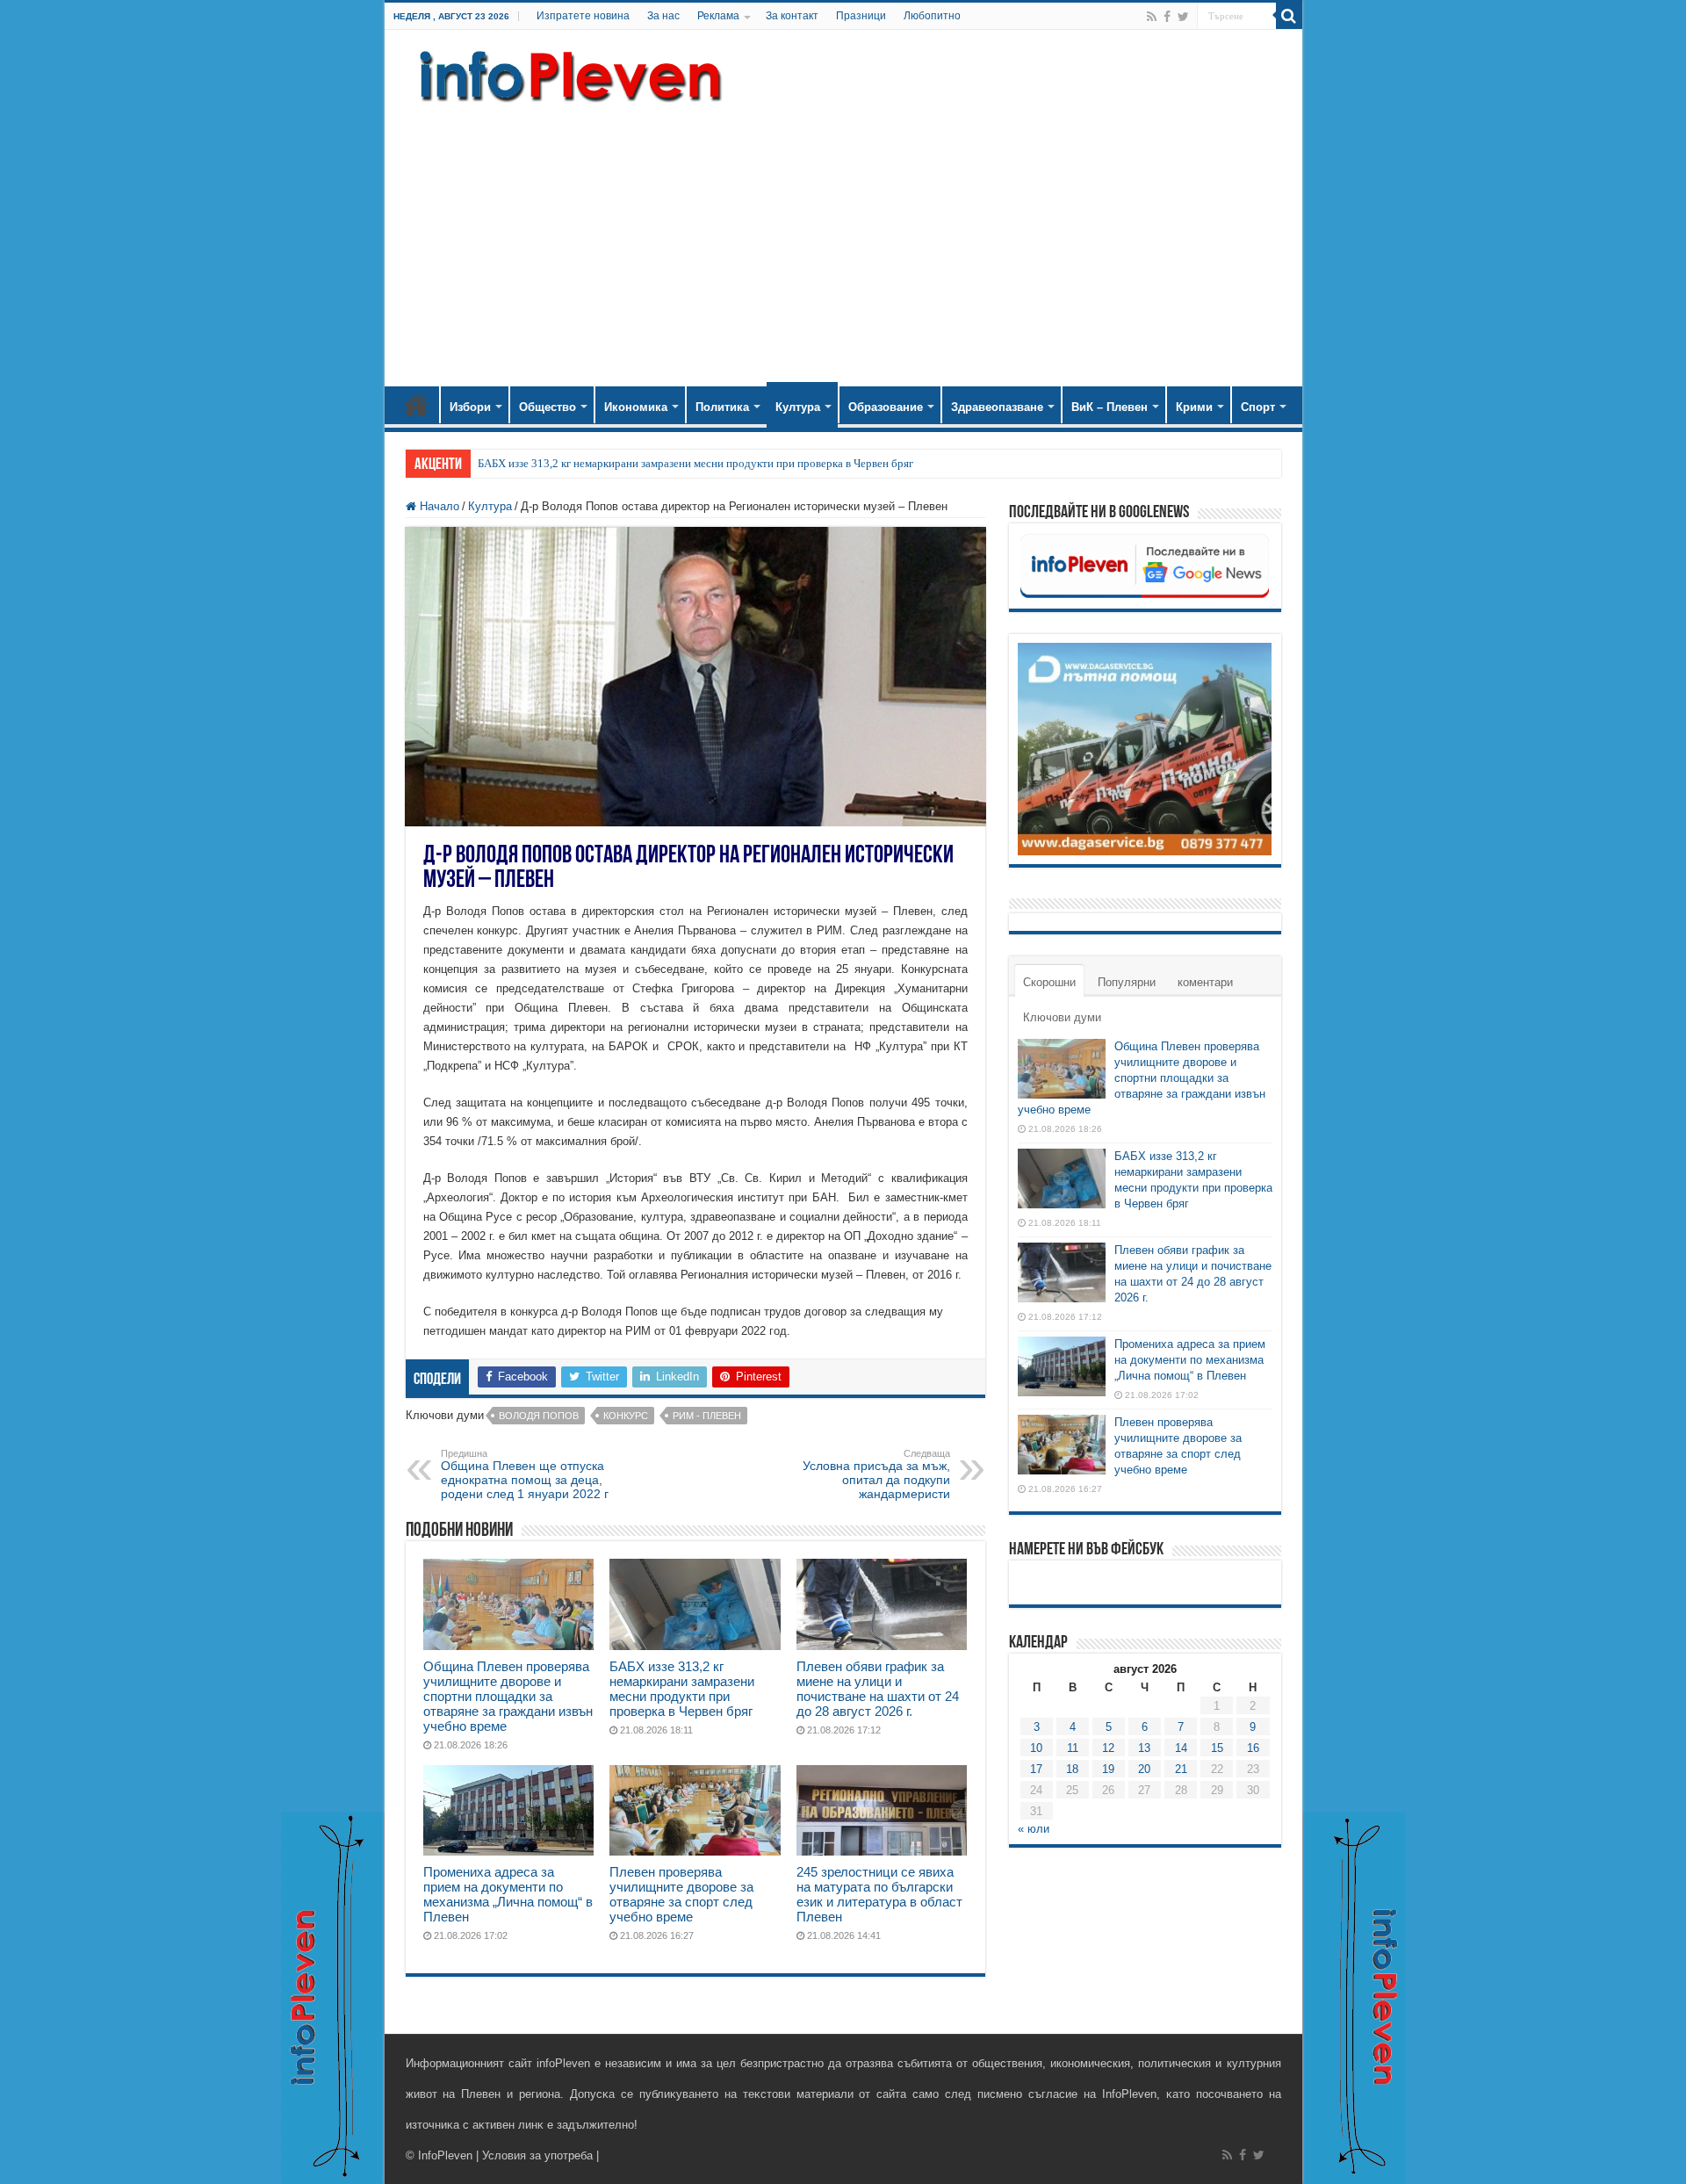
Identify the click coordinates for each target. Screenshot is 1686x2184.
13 (1144, 1748)
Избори (470, 407)
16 (1253, 1748)
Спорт (1258, 407)
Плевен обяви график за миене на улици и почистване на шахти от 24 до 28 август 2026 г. (878, 1689)
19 (1108, 1769)
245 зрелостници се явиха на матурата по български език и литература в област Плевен (879, 1894)
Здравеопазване (997, 407)
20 (1144, 1769)
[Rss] (1152, 17)
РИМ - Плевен (707, 1416)
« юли (1034, 1829)
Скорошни (1049, 982)
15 (1217, 1748)
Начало (416, 405)
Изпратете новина (583, 16)
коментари (1205, 982)
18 (1072, 1769)
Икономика (636, 407)
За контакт (792, 16)
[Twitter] (1183, 17)
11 (1073, 1748)
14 (1181, 1748)
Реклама (718, 16)
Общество (548, 407)
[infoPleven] (566, 73)
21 (1181, 1769)
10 (1036, 1748)
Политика (722, 407)
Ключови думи (1062, 1017)
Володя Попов (539, 1416)
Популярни (1127, 982)
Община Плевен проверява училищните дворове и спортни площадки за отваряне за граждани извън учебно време (508, 1696)
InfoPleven (445, 2155)
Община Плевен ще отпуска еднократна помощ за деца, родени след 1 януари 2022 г (525, 1474)
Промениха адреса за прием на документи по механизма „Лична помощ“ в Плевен (508, 1894)
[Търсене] (1289, 16)
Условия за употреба (537, 2155)
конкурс (626, 1416)
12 (1108, 1748)
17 (1036, 1769)
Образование (886, 407)
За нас (663, 16)
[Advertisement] (843, 237)
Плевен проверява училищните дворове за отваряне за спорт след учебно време (681, 1894)
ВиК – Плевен (1110, 407)
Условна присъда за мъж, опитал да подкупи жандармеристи (876, 1474)
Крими (1194, 407)
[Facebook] (1167, 17)
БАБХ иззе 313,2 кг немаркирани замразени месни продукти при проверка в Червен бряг (695, 463)
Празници (861, 16)
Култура (798, 407)
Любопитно (932, 16)
